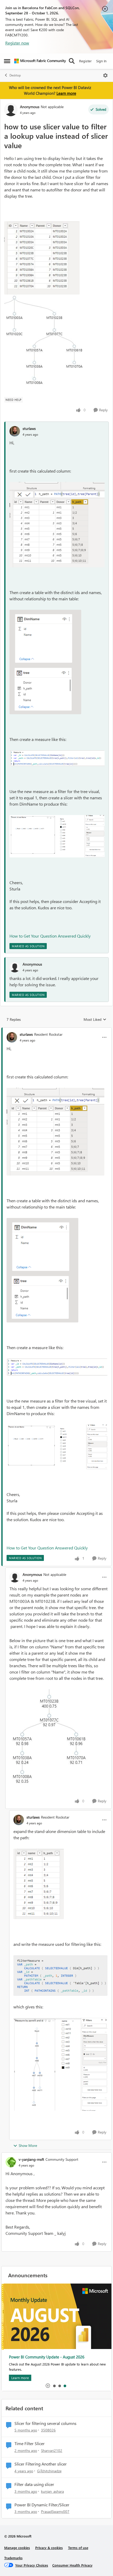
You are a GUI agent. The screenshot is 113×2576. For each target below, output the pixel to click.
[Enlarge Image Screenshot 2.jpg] (42, 258)
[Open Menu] (105, 75)
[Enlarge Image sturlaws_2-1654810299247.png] (60, 2064)
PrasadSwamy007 (55, 2511)
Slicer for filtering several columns (45, 2423)
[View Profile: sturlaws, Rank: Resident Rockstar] (12, 1037)
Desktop (15, 75)
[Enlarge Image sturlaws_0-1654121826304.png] (45, 662)
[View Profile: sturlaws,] (15, 431)
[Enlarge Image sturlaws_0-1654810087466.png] (39, 1884)
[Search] (72, 61)
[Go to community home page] (40, 61)
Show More (28, 2145)
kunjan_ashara (52, 2491)
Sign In (101, 61)
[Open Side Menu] (7, 61)
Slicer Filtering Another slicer (41, 2464)
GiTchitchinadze (49, 2471)
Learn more (66, 93)
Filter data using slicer (34, 2484)
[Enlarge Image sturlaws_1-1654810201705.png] (60, 1976)
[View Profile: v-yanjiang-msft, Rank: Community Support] (11, 2162)
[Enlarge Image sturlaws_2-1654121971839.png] (57, 525)
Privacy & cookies (49, 2548)
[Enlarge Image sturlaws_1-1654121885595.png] (57, 836)
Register (85, 61)
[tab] (54, 2386)
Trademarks (13, 2558)
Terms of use (78, 2548)
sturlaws (29, 428)
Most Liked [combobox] (95, 1020)
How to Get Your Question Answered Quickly (50, 936)
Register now (17, 43)
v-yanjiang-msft (31, 2159)
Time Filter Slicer (30, 2444)
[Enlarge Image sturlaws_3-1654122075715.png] (57, 758)
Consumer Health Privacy (72, 2565)
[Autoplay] (48, 2386)
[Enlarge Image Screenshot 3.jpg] (56, 1741)
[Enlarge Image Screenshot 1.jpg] (45, 344)
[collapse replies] (56, 1030)
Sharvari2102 (52, 2450)
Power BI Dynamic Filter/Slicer (42, 2505)
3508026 (48, 2430)
